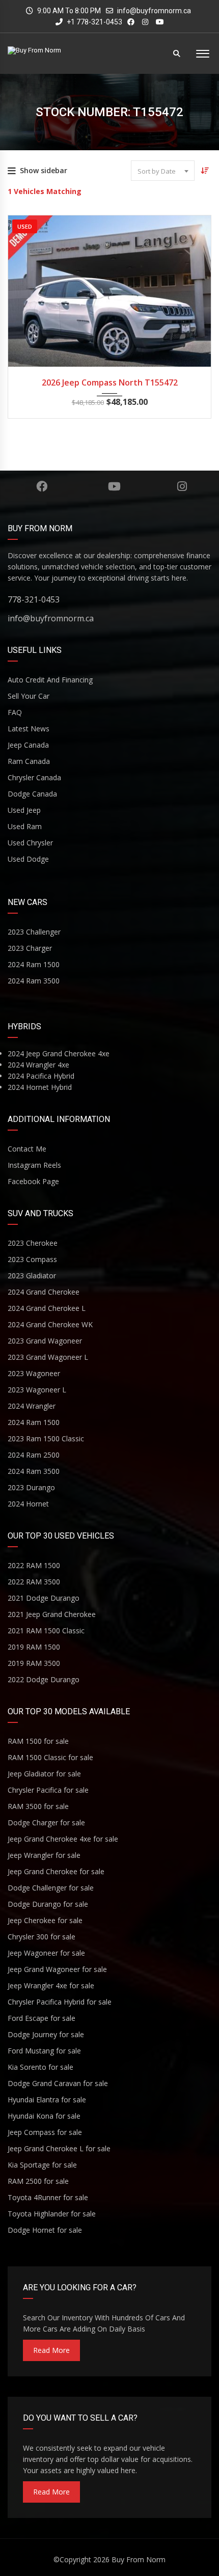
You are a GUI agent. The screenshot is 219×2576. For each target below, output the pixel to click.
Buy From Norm (139, 2559)
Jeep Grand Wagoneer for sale (57, 1969)
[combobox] (163, 171)
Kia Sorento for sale (40, 2067)
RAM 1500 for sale (38, 1741)
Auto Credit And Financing (50, 680)
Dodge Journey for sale (46, 2034)
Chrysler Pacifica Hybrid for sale (60, 2002)
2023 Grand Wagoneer (45, 1341)
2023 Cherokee (33, 1243)
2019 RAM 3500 (34, 1663)
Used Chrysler (30, 843)
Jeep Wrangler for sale (44, 1855)
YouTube (114, 486)
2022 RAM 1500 (34, 1565)
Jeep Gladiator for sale (44, 1774)
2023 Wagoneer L (37, 1390)
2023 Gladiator (32, 1276)
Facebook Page (33, 1181)
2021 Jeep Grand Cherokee (52, 1614)
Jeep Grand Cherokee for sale (56, 1871)
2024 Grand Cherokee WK (50, 1324)
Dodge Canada (32, 794)
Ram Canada (29, 761)
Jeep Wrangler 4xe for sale (51, 1985)
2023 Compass (32, 1259)
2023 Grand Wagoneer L (48, 1357)
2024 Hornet (28, 1504)
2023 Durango (31, 1487)
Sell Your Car (29, 696)
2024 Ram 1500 (34, 964)
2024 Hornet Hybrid (40, 1087)
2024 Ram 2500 (34, 1455)
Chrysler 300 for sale (42, 1937)
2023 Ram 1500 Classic (46, 1438)
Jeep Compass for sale (45, 2132)
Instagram (182, 486)
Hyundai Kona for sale (44, 2116)
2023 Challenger (34, 932)
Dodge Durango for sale (48, 1904)
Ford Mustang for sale (44, 2051)
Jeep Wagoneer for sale (46, 1953)
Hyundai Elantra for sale (47, 2100)
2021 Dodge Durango (44, 1598)
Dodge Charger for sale (46, 1823)
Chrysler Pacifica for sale (48, 1790)
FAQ (15, 712)
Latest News (29, 729)
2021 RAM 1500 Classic (46, 1630)
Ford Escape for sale (42, 2018)
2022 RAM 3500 (34, 1582)
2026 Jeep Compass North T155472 (110, 382)
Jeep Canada (28, 745)
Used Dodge (28, 859)
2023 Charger (30, 948)
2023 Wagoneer (34, 1373)
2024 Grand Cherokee (44, 1292)
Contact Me (27, 1149)
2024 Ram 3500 (34, 981)
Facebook (42, 486)
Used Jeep (24, 810)
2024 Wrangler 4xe (38, 1065)
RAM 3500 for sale (38, 1806)
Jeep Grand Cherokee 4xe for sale (63, 1839)
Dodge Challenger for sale (51, 1888)
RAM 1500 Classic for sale (50, 1757)
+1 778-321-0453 (94, 22)
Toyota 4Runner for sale (48, 2197)
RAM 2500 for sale (38, 2181)
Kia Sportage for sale (42, 2165)
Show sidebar (44, 170)
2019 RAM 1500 (34, 1647)
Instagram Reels (34, 1165)
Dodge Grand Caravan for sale (58, 2083)
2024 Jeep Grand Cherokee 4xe (59, 1053)
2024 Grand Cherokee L (47, 1308)
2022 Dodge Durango (44, 1679)
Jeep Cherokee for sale (45, 1920)
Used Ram (25, 826)
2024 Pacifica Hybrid (41, 1076)
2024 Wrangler (32, 1406)
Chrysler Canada (34, 777)
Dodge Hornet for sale (45, 2230)
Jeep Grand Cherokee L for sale (59, 2148)
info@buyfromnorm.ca (154, 11)
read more (51, 2350)
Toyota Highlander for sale (52, 2214)
